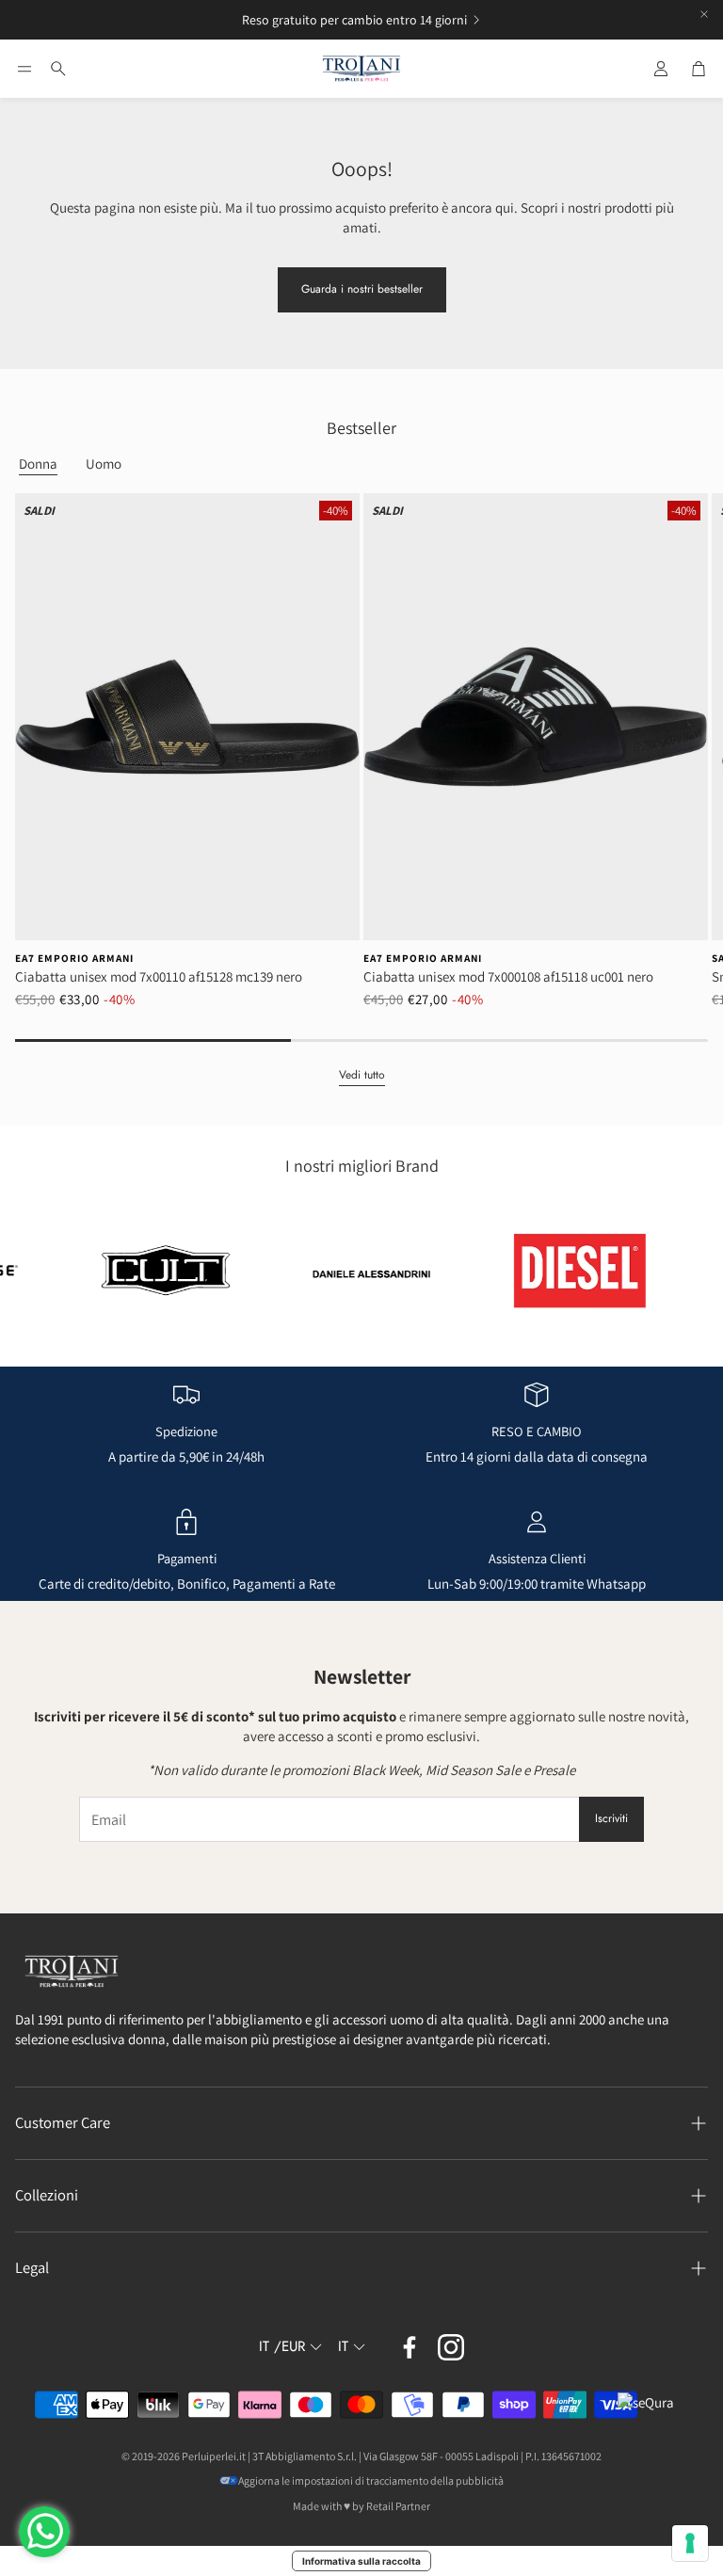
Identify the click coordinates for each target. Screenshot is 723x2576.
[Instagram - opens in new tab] (451, 2347)
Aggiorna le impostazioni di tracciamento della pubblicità (371, 2480)
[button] (24, 69)
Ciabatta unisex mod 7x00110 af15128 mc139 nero (159, 976)
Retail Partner (398, 2506)
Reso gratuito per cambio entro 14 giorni (354, 20)
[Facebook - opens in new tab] (410, 2347)
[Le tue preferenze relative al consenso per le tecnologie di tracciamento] (690, 2543)
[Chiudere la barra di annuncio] (704, 14)
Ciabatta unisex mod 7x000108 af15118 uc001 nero (508, 976)
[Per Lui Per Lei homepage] (361, 69)
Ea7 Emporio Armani (74, 958)
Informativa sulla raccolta (361, 2561)
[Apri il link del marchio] (123, 1271)
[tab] (38, 464)
